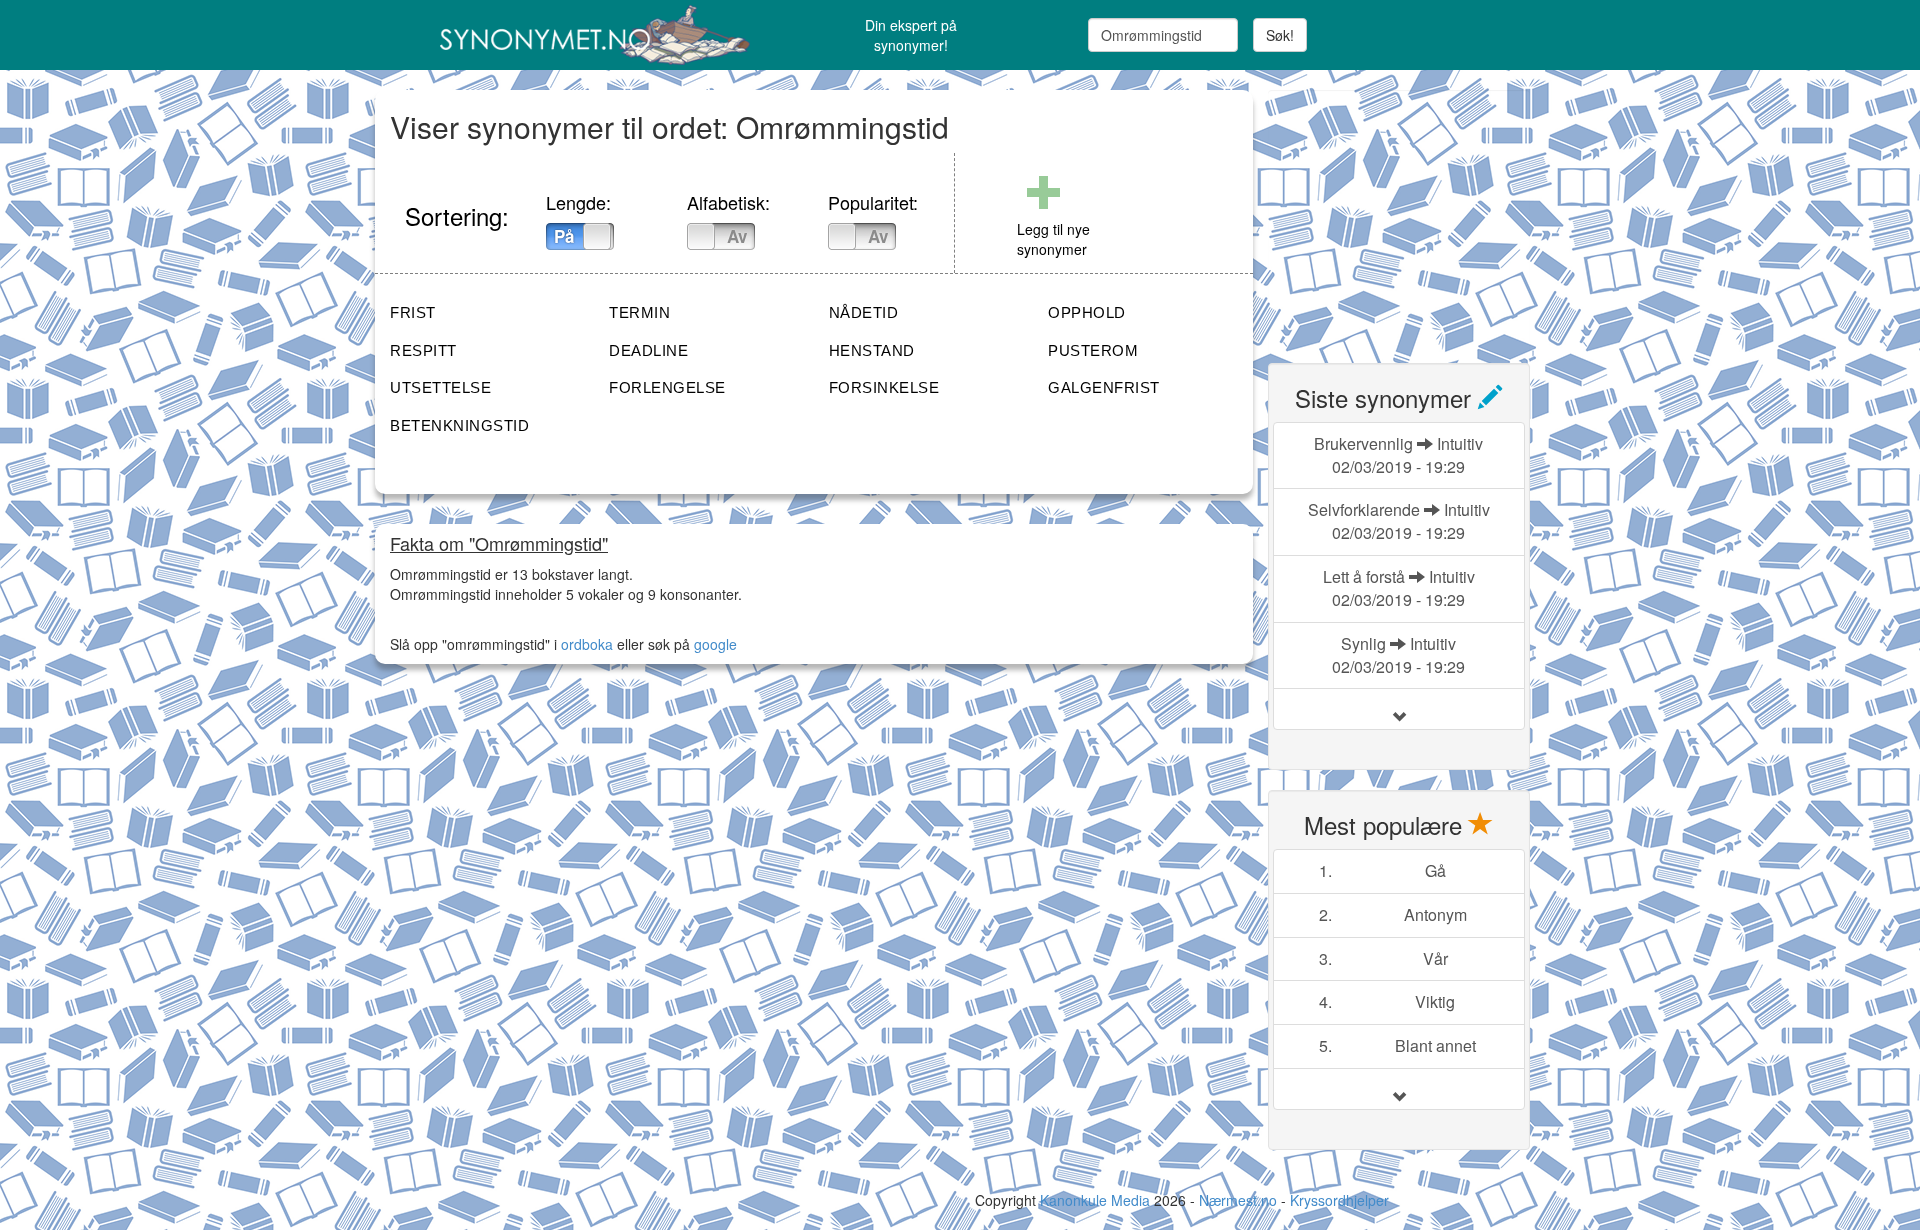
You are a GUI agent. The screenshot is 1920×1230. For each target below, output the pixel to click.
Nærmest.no (1238, 1200)
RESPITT (423, 350)
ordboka (585, 644)
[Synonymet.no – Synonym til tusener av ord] (570, 35)
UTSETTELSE (440, 387)
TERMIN (639, 312)
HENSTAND (872, 350)
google (715, 644)
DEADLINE (648, 350)
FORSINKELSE (884, 387)
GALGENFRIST (1104, 387)
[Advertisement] (1418, 215)
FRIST (413, 312)
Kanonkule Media (1097, 1200)
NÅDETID (864, 312)
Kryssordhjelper (1339, 1200)
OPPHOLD (1087, 312)
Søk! (1280, 35)
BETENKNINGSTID (459, 425)
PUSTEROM (1093, 350)
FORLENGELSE (667, 387)
